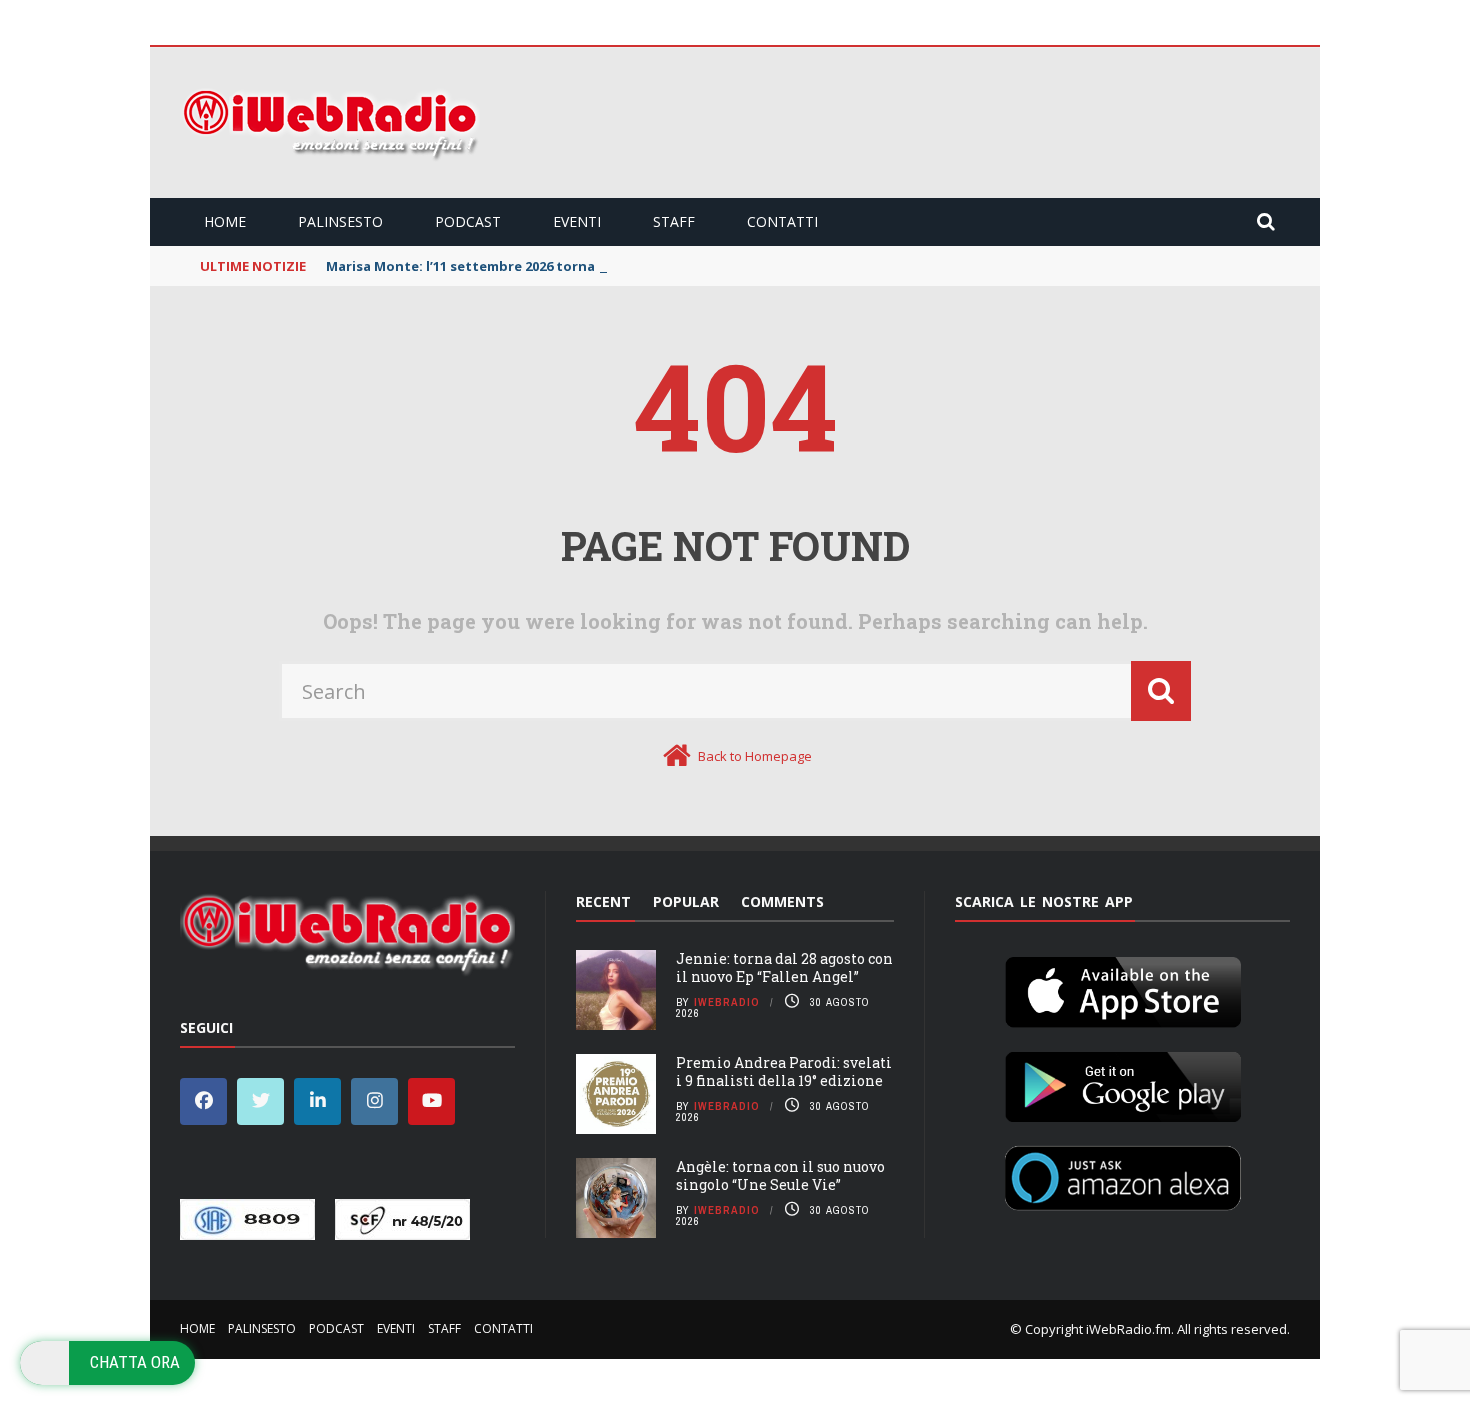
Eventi (577, 221)
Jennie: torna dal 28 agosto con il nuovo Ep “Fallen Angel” (784, 967)
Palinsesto (340, 221)
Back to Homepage (755, 756)
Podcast (468, 221)
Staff (674, 221)
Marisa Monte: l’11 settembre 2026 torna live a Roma (499, 266)
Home (225, 221)
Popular (686, 901)
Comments (782, 901)
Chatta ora (135, 1362)
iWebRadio (727, 1002)
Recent (603, 901)
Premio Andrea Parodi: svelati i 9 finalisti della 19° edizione (784, 1071)
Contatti (782, 221)
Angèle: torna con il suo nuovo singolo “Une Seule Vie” (780, 1175)
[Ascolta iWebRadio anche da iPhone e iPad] (1123, 988)
